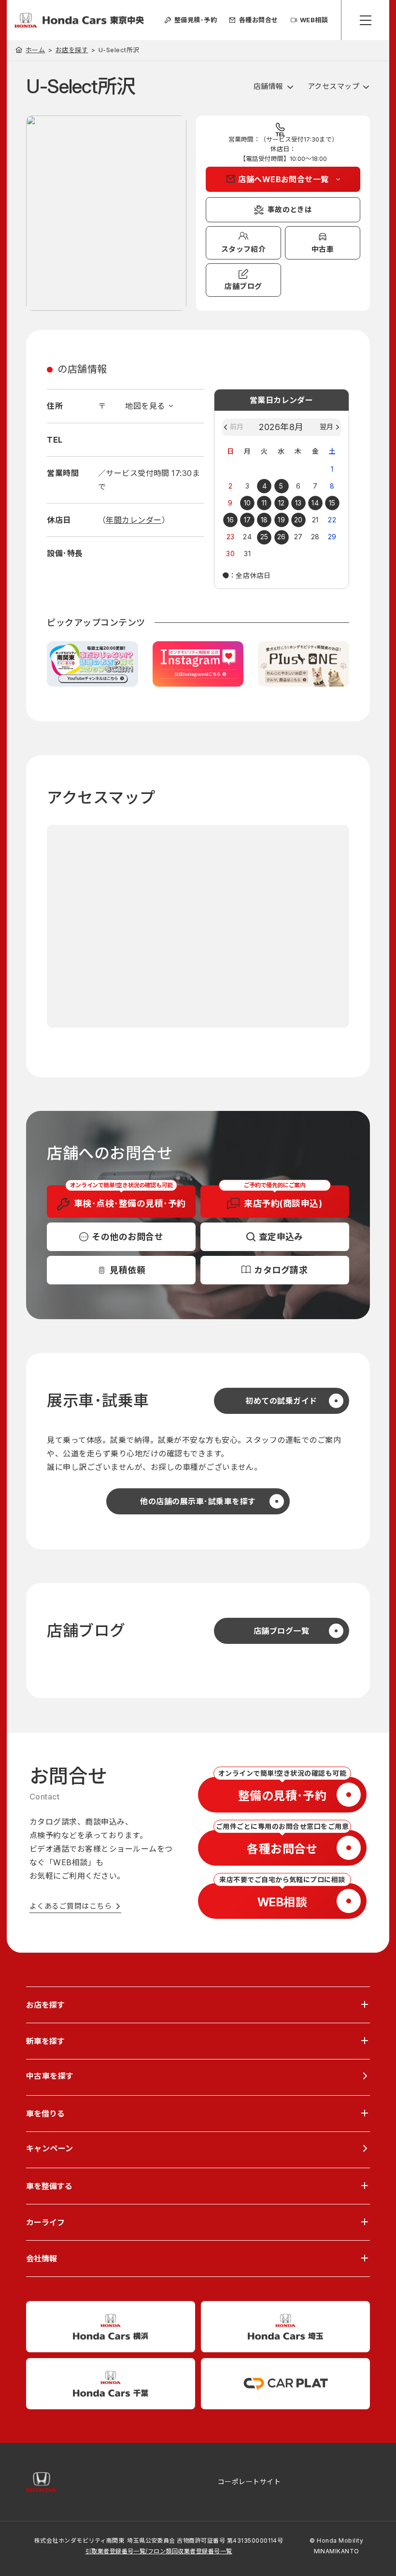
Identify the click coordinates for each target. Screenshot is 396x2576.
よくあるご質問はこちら (71, 1906)
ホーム (35, 50)
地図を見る (145, 406)
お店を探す (72, 50)
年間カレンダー (134, 520)
